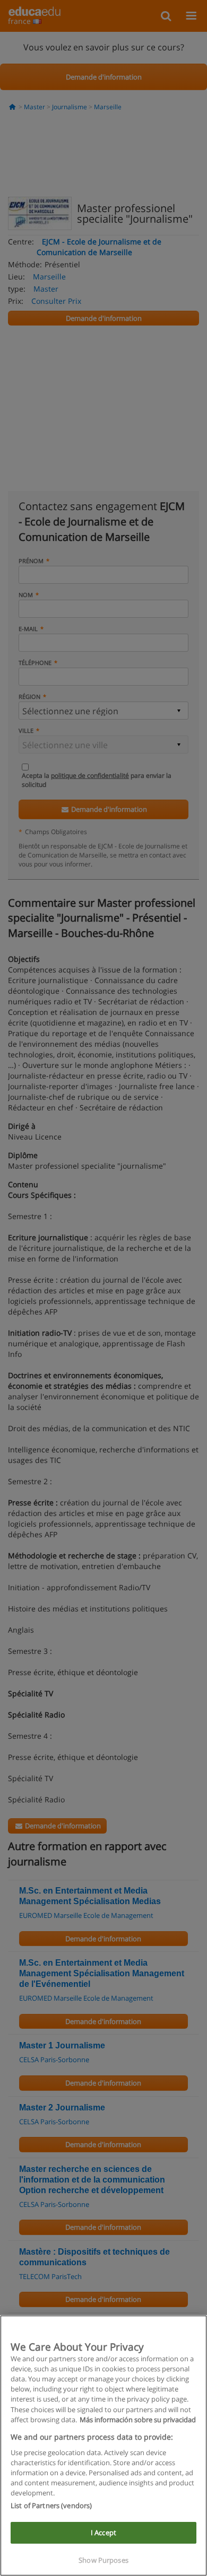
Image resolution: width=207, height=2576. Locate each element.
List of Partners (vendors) (51, 2505)
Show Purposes (103, 2560)
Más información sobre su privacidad (138, 2420)
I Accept (103, 2533)
